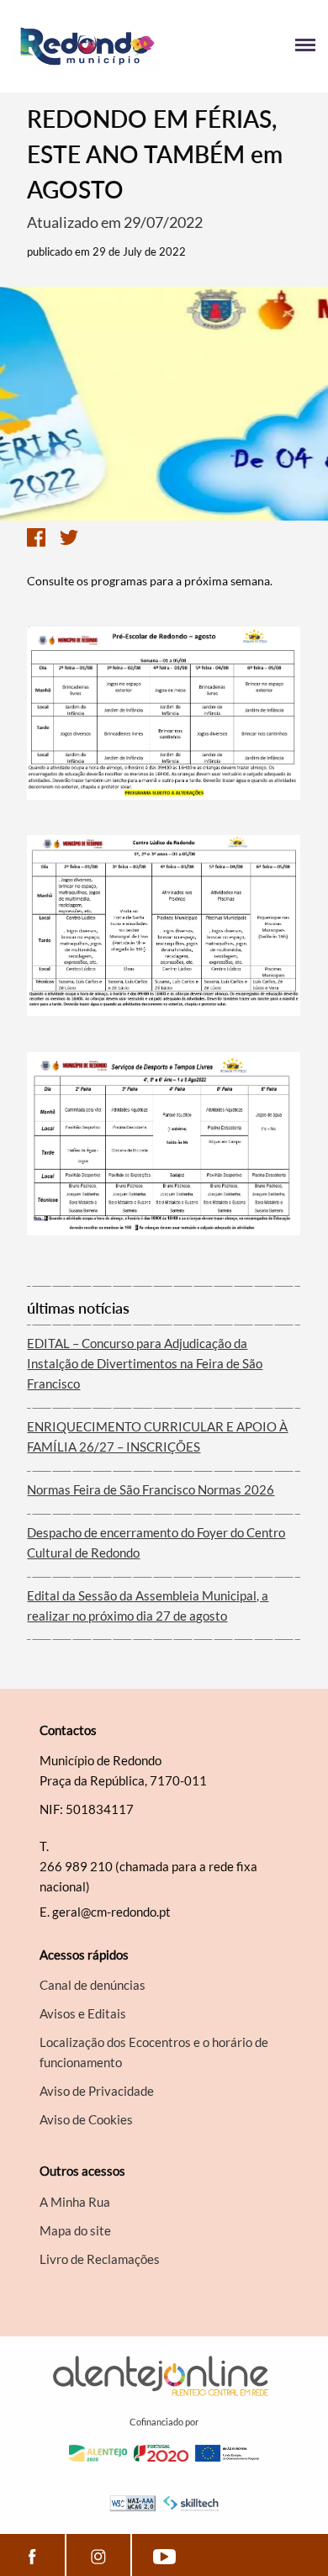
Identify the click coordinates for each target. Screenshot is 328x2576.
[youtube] (164, 2555)
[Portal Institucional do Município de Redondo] (88, 46)
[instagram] (98, 2555)
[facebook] (32, 2555)
